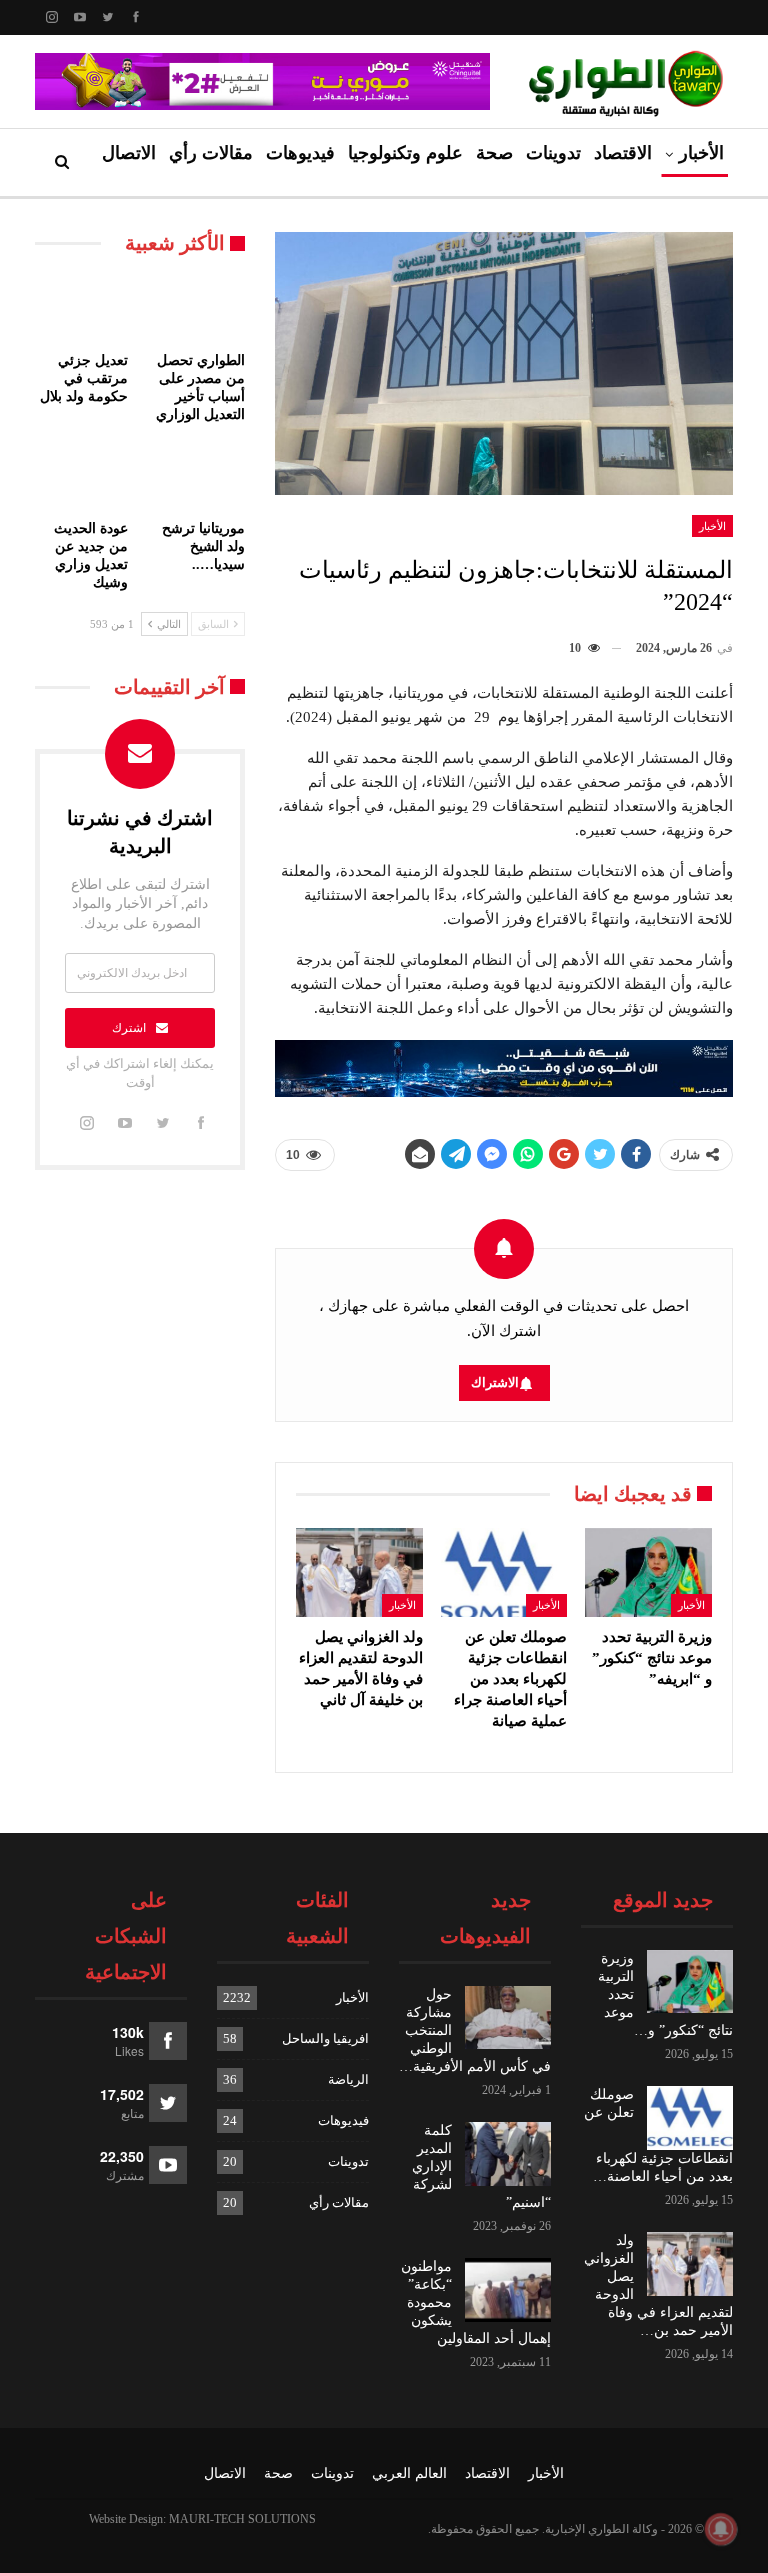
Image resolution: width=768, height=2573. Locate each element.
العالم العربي (409, 2473)
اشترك (129, 1028)
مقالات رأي (211, 153)
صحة (494, 153)
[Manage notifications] (721, 2529)
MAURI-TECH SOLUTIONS (242, 2519)
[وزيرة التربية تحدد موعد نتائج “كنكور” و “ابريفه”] (648, 1572)
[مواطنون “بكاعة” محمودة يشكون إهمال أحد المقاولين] (508, 2290)
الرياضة (348, 2079)
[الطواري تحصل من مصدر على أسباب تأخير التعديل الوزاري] (198, 309)
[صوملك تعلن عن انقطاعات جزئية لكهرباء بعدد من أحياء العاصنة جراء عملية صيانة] (504, 1572)
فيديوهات (300, 153)
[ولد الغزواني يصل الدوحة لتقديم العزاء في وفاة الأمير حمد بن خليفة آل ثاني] (359, 1572)
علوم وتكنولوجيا (405, 153)
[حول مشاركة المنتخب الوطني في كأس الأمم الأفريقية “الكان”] (508, 2018)
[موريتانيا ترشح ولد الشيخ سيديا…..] (198, 476)
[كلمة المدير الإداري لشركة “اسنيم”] (508, 2154)
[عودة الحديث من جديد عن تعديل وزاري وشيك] (81, 476)
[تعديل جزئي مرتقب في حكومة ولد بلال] (81, 309)
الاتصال (129, 153)
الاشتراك (495, 1382)
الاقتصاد (623, 153)
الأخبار (701, 153)
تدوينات (553, 153)
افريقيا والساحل (325, 2038)
